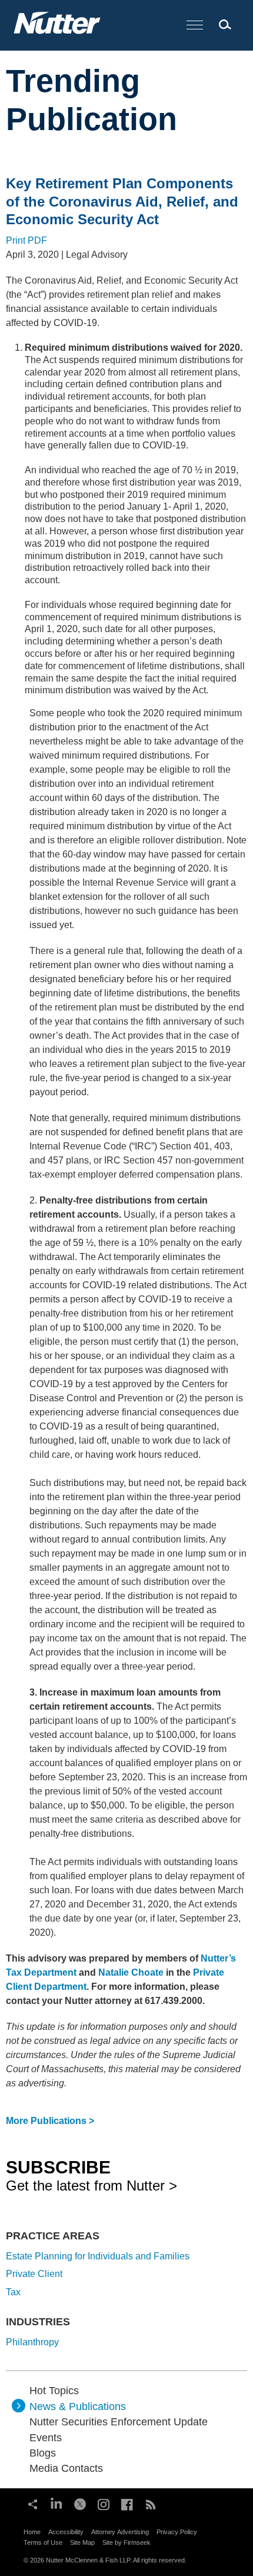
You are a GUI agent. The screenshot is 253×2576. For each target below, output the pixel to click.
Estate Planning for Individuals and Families (98, 2256)
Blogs (43, 2453)
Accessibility (66, 2532)
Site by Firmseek (126, 2542)
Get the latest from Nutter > (91, 2175)
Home (32, 2532)
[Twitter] (80, 2503)
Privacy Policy (177, 2532)
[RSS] (151, 2503)
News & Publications (78, 2407)
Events (46, 2438)
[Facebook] (127, 2503)
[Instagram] (104, 2503)
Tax (13, 2292)
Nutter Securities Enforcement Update (119, 2422)
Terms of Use (43, 2542)
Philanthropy (32, 2342)
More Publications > (50, 2121)
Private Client (34, 2274)
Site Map (82, 2542)
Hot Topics (54, 2391)
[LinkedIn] (56, 2503)
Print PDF (26, 240)
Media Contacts (66, 2468)
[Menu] (195, 26)
